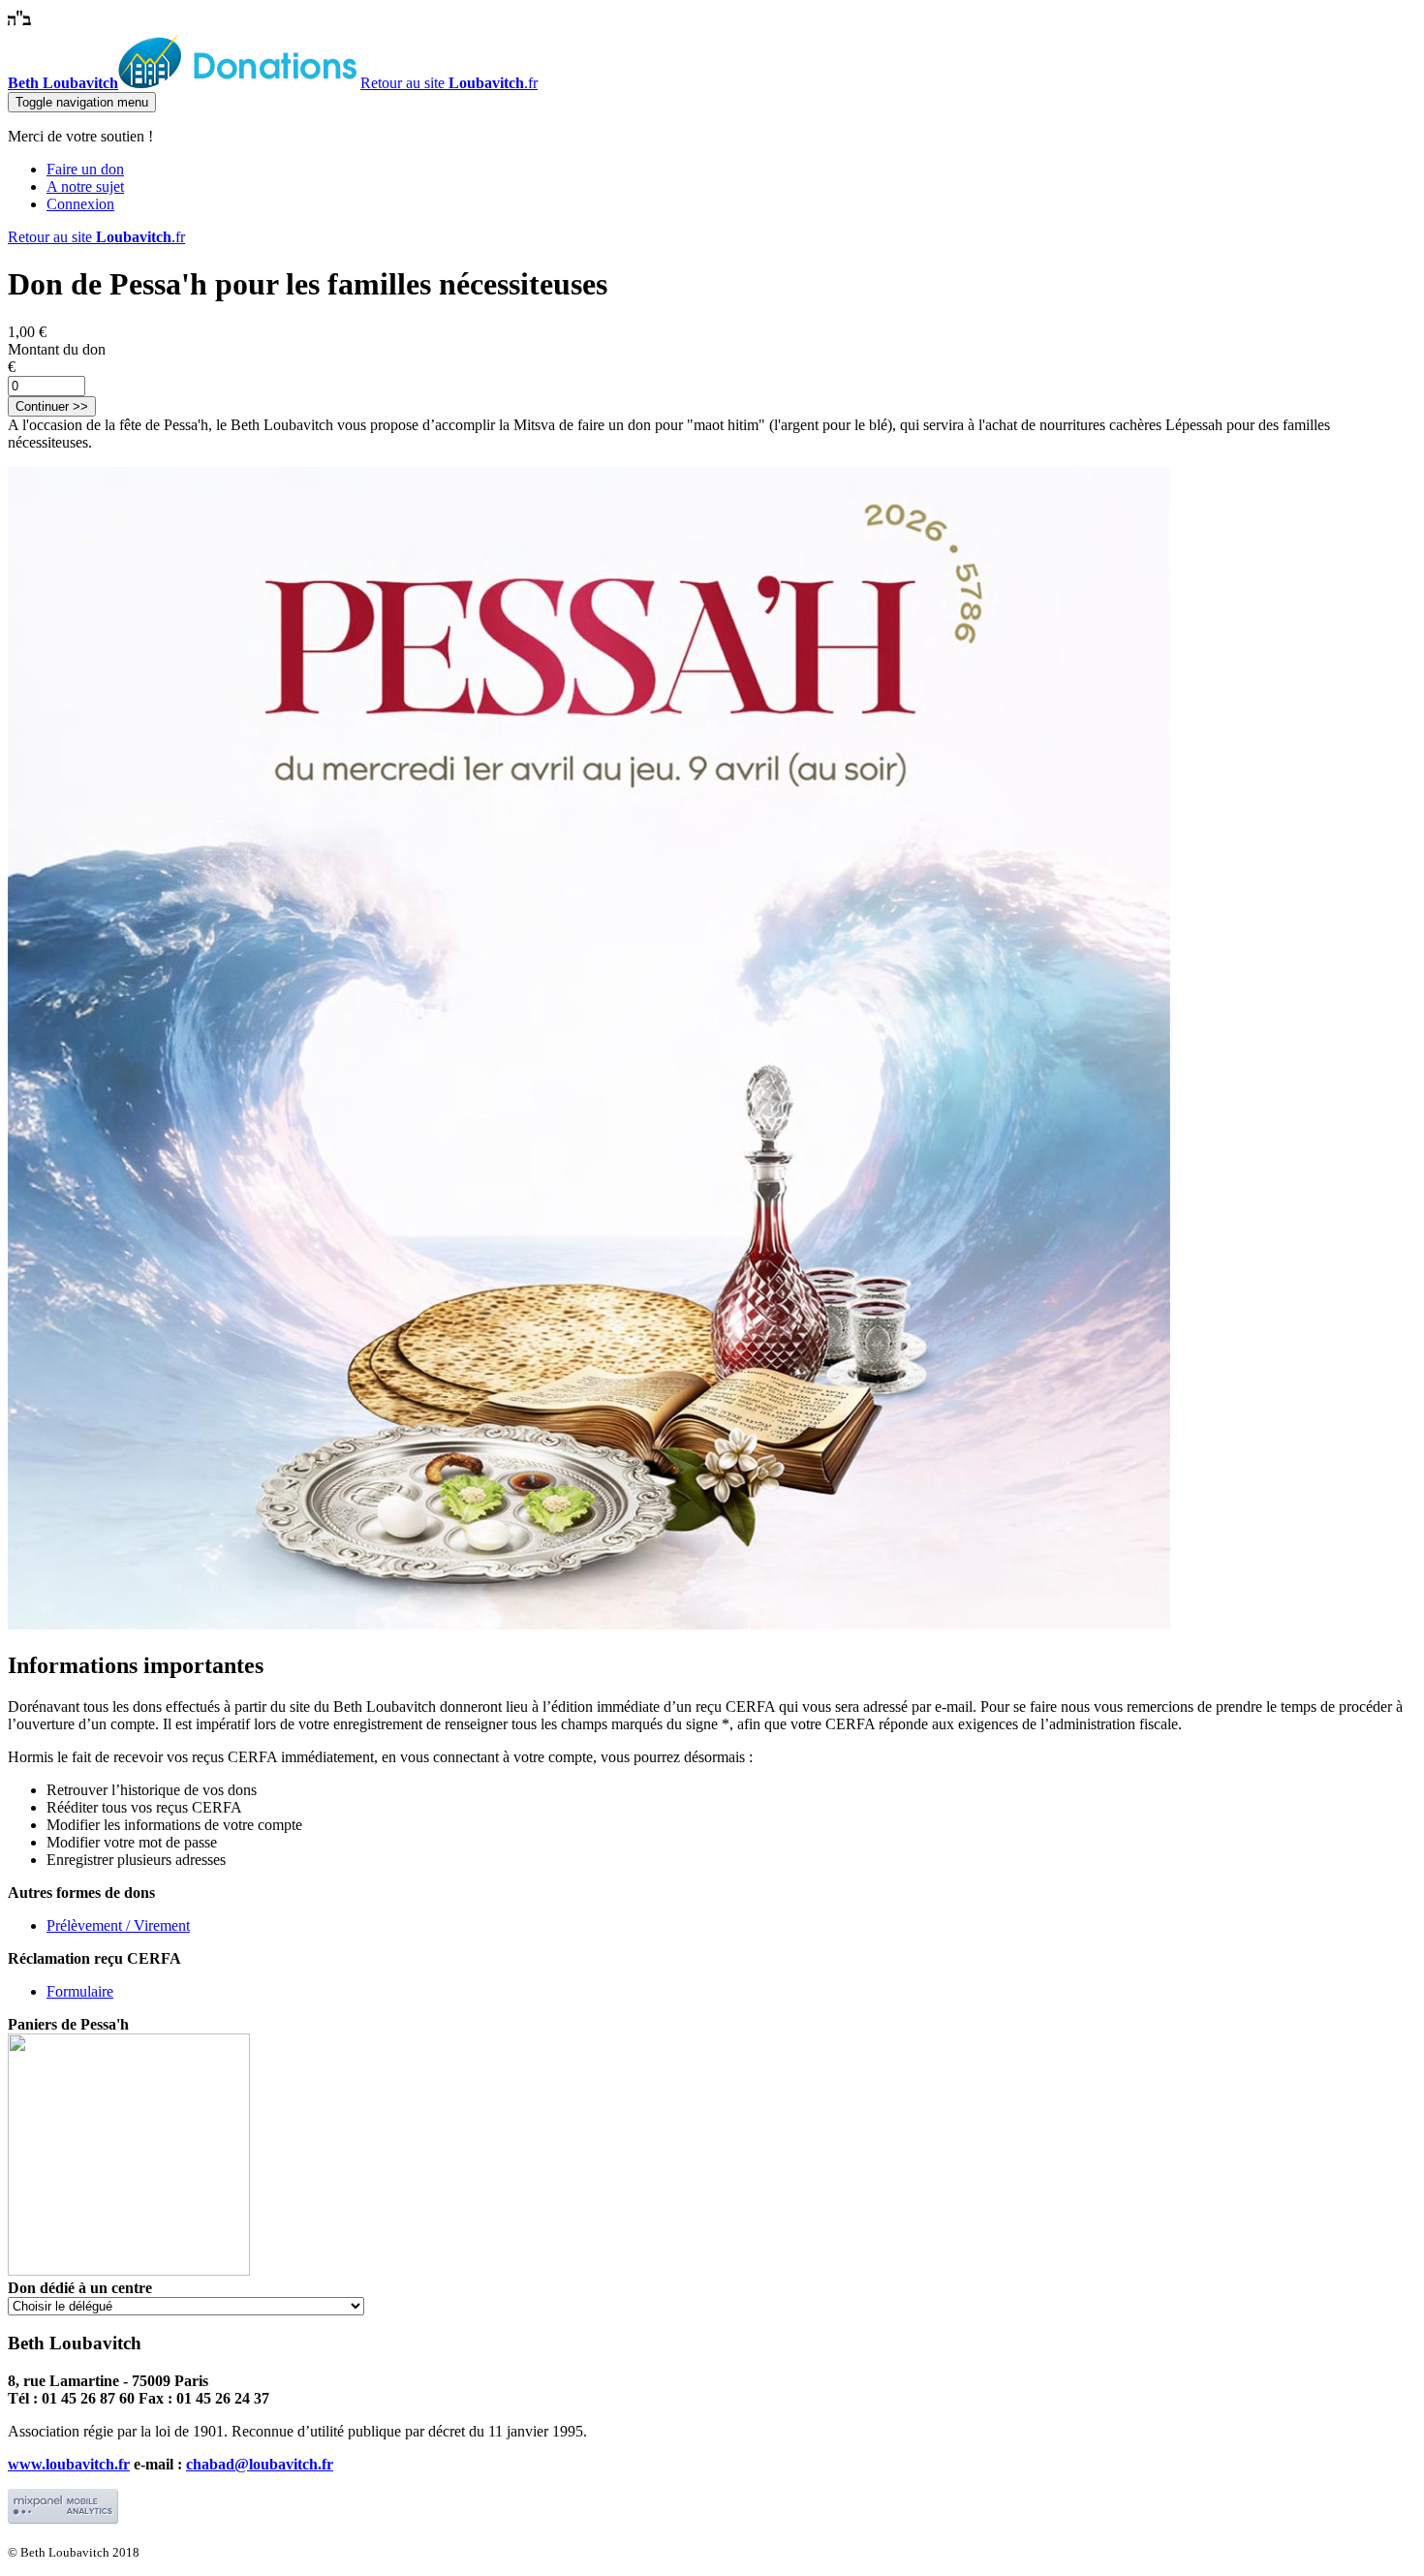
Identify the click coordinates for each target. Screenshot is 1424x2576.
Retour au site (449, 83)
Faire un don (85, 169)
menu (82, 102)
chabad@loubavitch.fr (260, 2464)
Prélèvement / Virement (118, 1925)
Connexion (80, 204)
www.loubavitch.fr (69, 2464)
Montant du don (57, 349)
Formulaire (80, 1991)
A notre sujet (85, 186)
